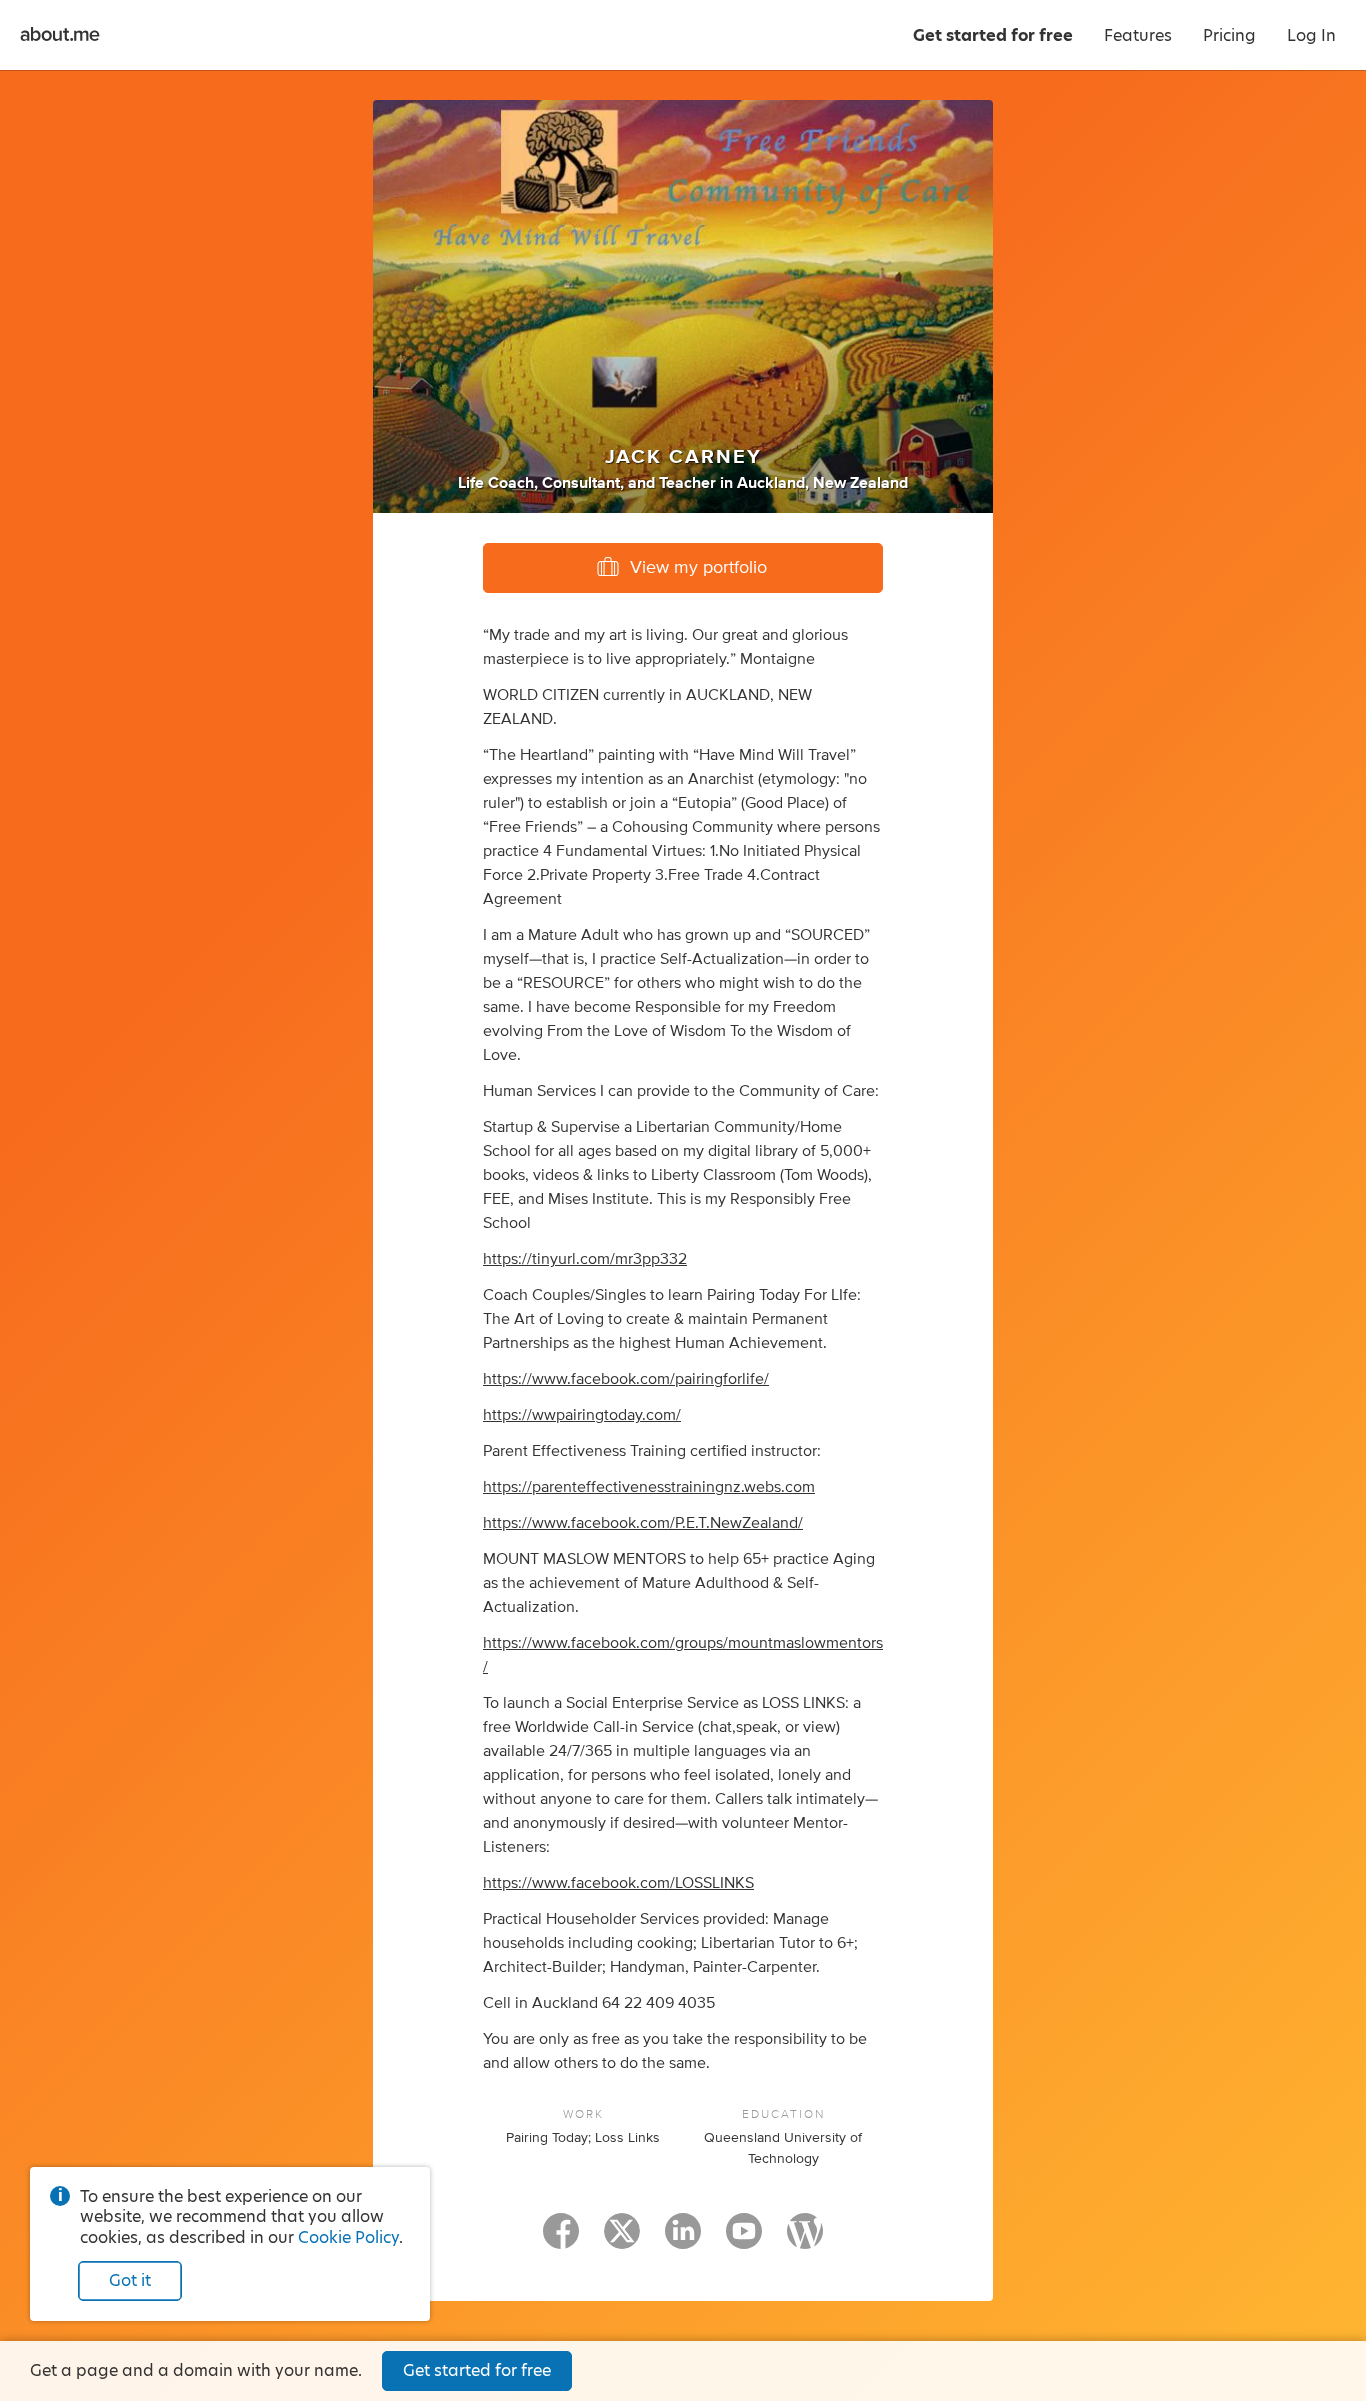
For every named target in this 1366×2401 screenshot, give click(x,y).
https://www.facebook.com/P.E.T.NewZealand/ (643, 1523)
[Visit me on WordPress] (805, 2240)
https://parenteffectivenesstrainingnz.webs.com (649, 1487)
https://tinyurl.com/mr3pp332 (585, 1259)
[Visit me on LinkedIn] (683, 2240)
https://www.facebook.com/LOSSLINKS (618, 1883)
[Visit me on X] (622, 2240)
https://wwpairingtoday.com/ (582, 1415)
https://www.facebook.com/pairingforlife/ (626, 1379)
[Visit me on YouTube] (744, 2240)
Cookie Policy (348, 2237)
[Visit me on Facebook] (561, 2240)
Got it (130, 2280)
